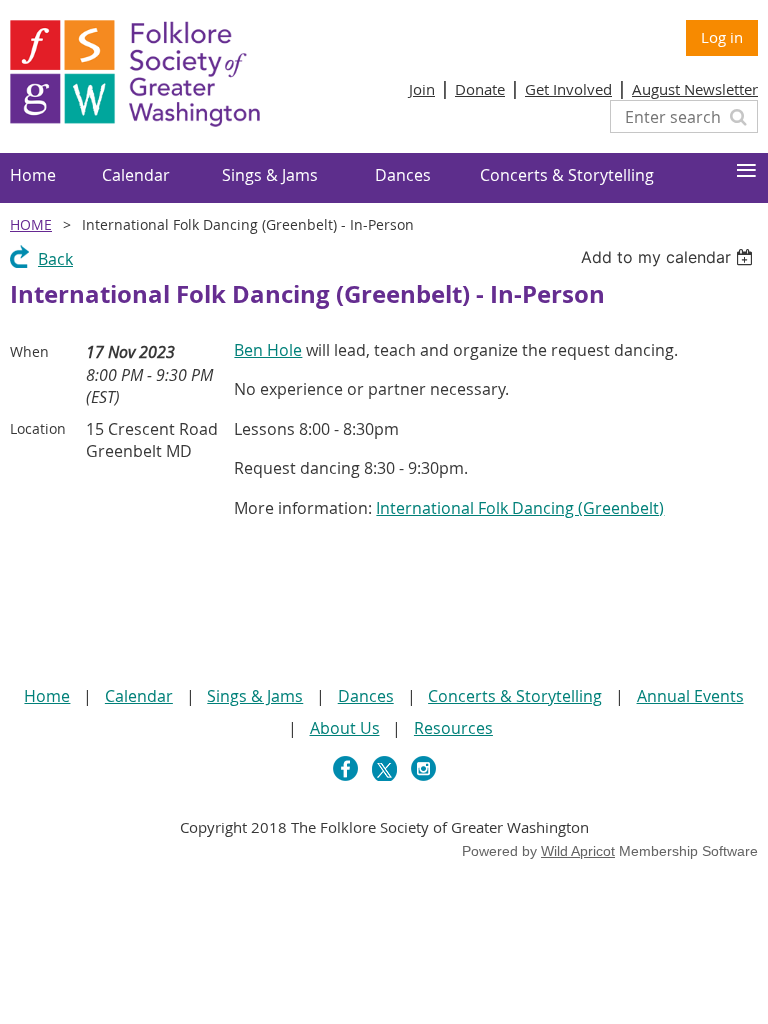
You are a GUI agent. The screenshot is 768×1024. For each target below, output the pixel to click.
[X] (384, 768)
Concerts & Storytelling (515, 696)
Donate (480, 89)
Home (31, 224)
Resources (453, 728)
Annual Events (690, 696)
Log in (722, 37)
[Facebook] (345, 768)
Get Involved (568, 89)
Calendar (139, 696)
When (29, 351)
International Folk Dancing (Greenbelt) (520, 508)
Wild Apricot (578, 851)
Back (55, 259)
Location (38, 428)
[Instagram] (423, 768)
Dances (366, 696)
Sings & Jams (255, 696)
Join (422, 89)
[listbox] (669, 257)
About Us (345, 728)
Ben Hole (268, 350)
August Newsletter (695, 89)
